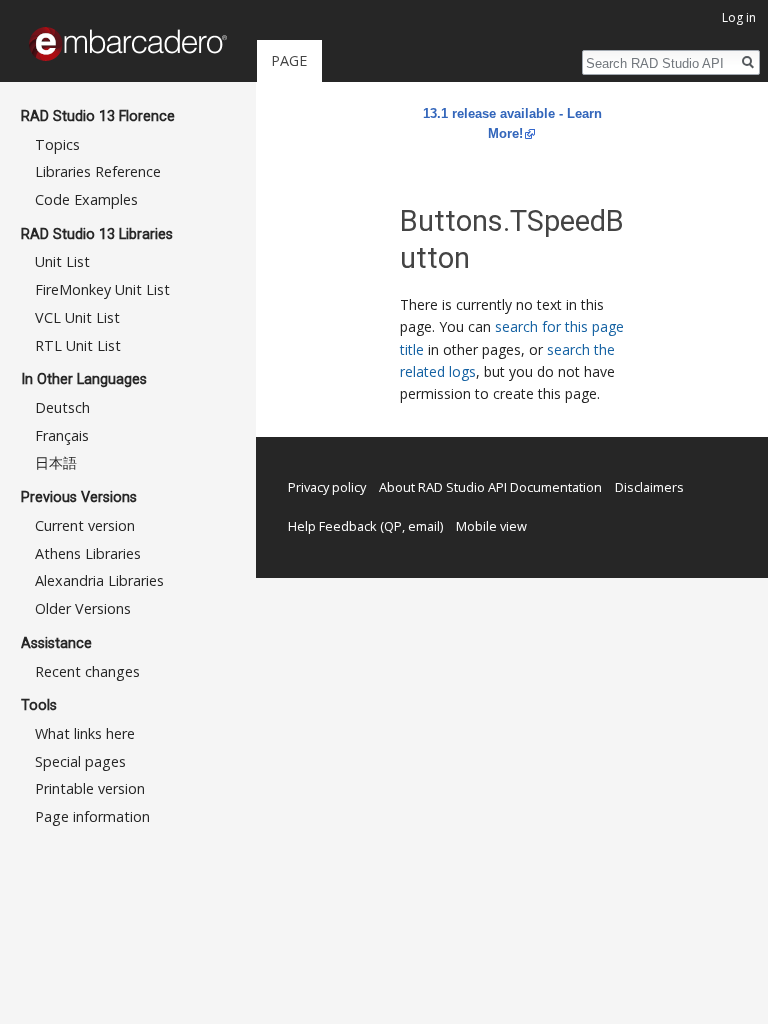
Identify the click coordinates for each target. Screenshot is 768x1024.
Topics (57, 144)
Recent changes (87, 671)
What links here (85, 733)
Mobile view (491, 526)
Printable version (90, 788)
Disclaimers (649, 487)
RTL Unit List (78, 345)
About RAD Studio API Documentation (490, 487)
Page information (92, 816)
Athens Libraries (88, 553)
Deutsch (62, 407)
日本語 (56, 462)
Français (62, 435)
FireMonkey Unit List (102, 289)
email (424, 526)
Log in (739, 17)
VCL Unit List (77, 317)
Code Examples (86, 199)
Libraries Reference (98, 171)
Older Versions (83, 608)
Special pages (80, 761)
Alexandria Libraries (99, 580)
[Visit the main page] (128, 44)
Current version (85, 525)
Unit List (62, 261)
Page (289, 60)
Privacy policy (327, 487)
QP (393, 526)
